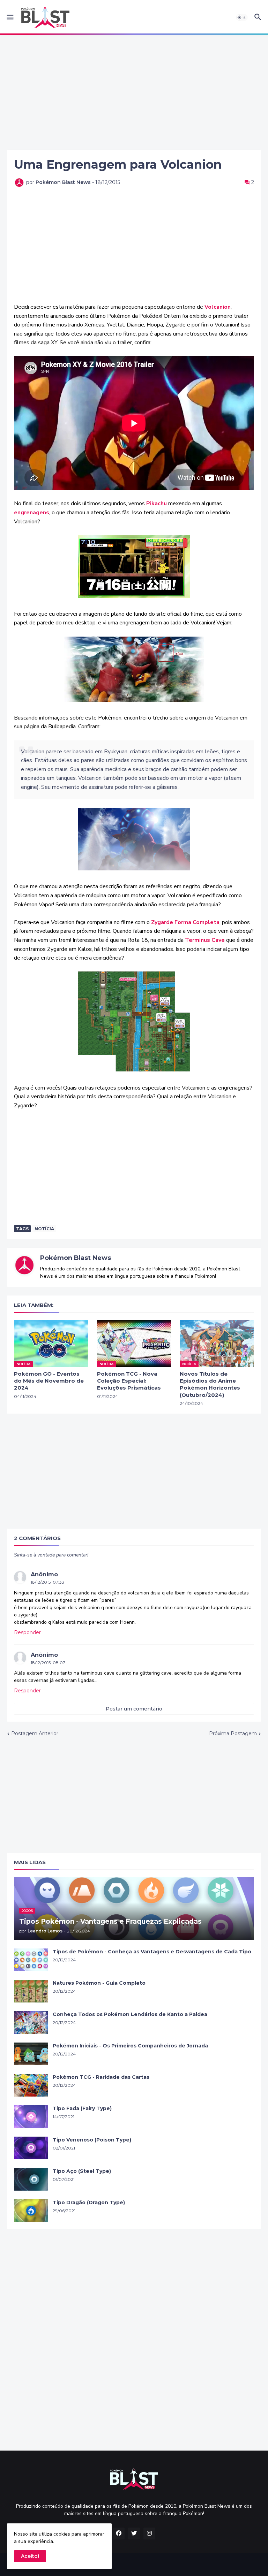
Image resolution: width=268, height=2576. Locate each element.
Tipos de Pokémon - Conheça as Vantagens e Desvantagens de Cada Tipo (152, 1952)
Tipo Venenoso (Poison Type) (92, 2140)
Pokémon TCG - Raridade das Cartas (101, 2077)
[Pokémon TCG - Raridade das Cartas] (31, 2085)
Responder (27, 1632)
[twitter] (134, 2533)
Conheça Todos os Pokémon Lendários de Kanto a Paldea (130, 2014)
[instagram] (149, 2533)
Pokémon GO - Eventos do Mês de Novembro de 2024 (49, 1381)
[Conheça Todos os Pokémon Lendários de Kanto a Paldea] (31, 2023)
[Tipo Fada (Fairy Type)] (31, 2117)
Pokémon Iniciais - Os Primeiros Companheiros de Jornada (130, 2046)
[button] (10, 17)
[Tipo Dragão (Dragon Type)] (31, 2211)
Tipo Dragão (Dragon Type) (89, 2202)
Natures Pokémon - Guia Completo (99, 1983)
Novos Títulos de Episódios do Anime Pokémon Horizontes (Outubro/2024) (210, 1384)
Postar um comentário (134, 1709)
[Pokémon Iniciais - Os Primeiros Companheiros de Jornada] (31, 2054)
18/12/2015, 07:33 (47, 1582)
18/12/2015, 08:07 (48, 1663)
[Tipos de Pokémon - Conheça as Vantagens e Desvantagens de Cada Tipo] (31, 1960)
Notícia (44, 1229)
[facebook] (119, 2533)
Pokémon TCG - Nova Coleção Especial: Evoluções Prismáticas (129, 1381)
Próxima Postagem (233, 1733)
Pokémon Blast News (76, 1258)
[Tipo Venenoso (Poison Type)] (31, 2148)
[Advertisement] (134, 92)
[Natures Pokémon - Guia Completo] (31, 1991)
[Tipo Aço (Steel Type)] (31, 2179)
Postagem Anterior (35, 1733)
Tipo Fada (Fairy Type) (82, 2108)
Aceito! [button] (30, 2556)
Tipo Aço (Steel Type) (82, 2171)
